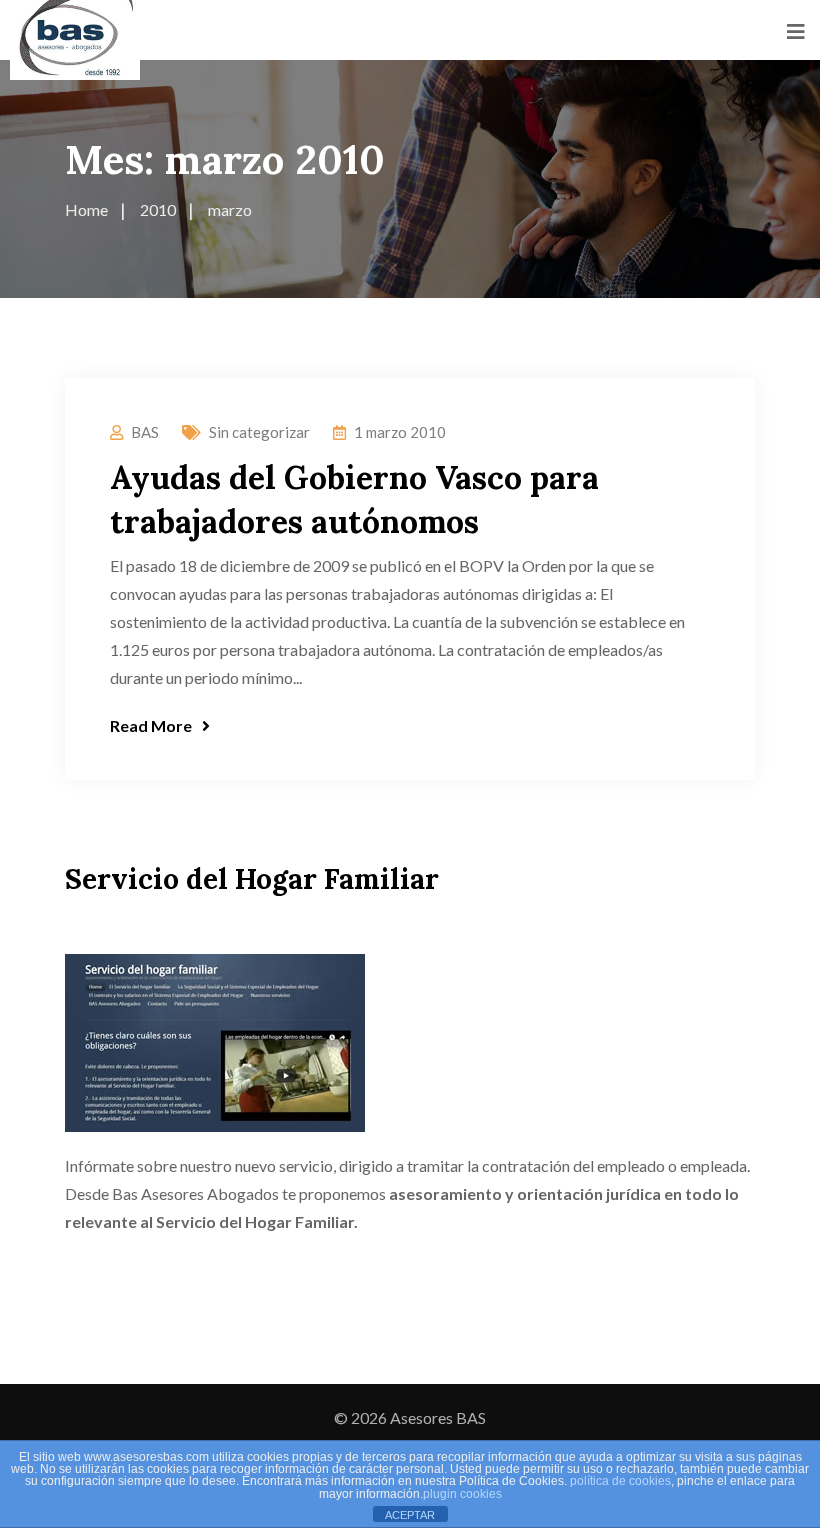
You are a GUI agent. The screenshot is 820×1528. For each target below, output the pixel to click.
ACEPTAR (410, 1515)
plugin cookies (462, 1494)
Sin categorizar (259, 432)
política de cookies (620, 1481)
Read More (151, 725)
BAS (145, 432)
